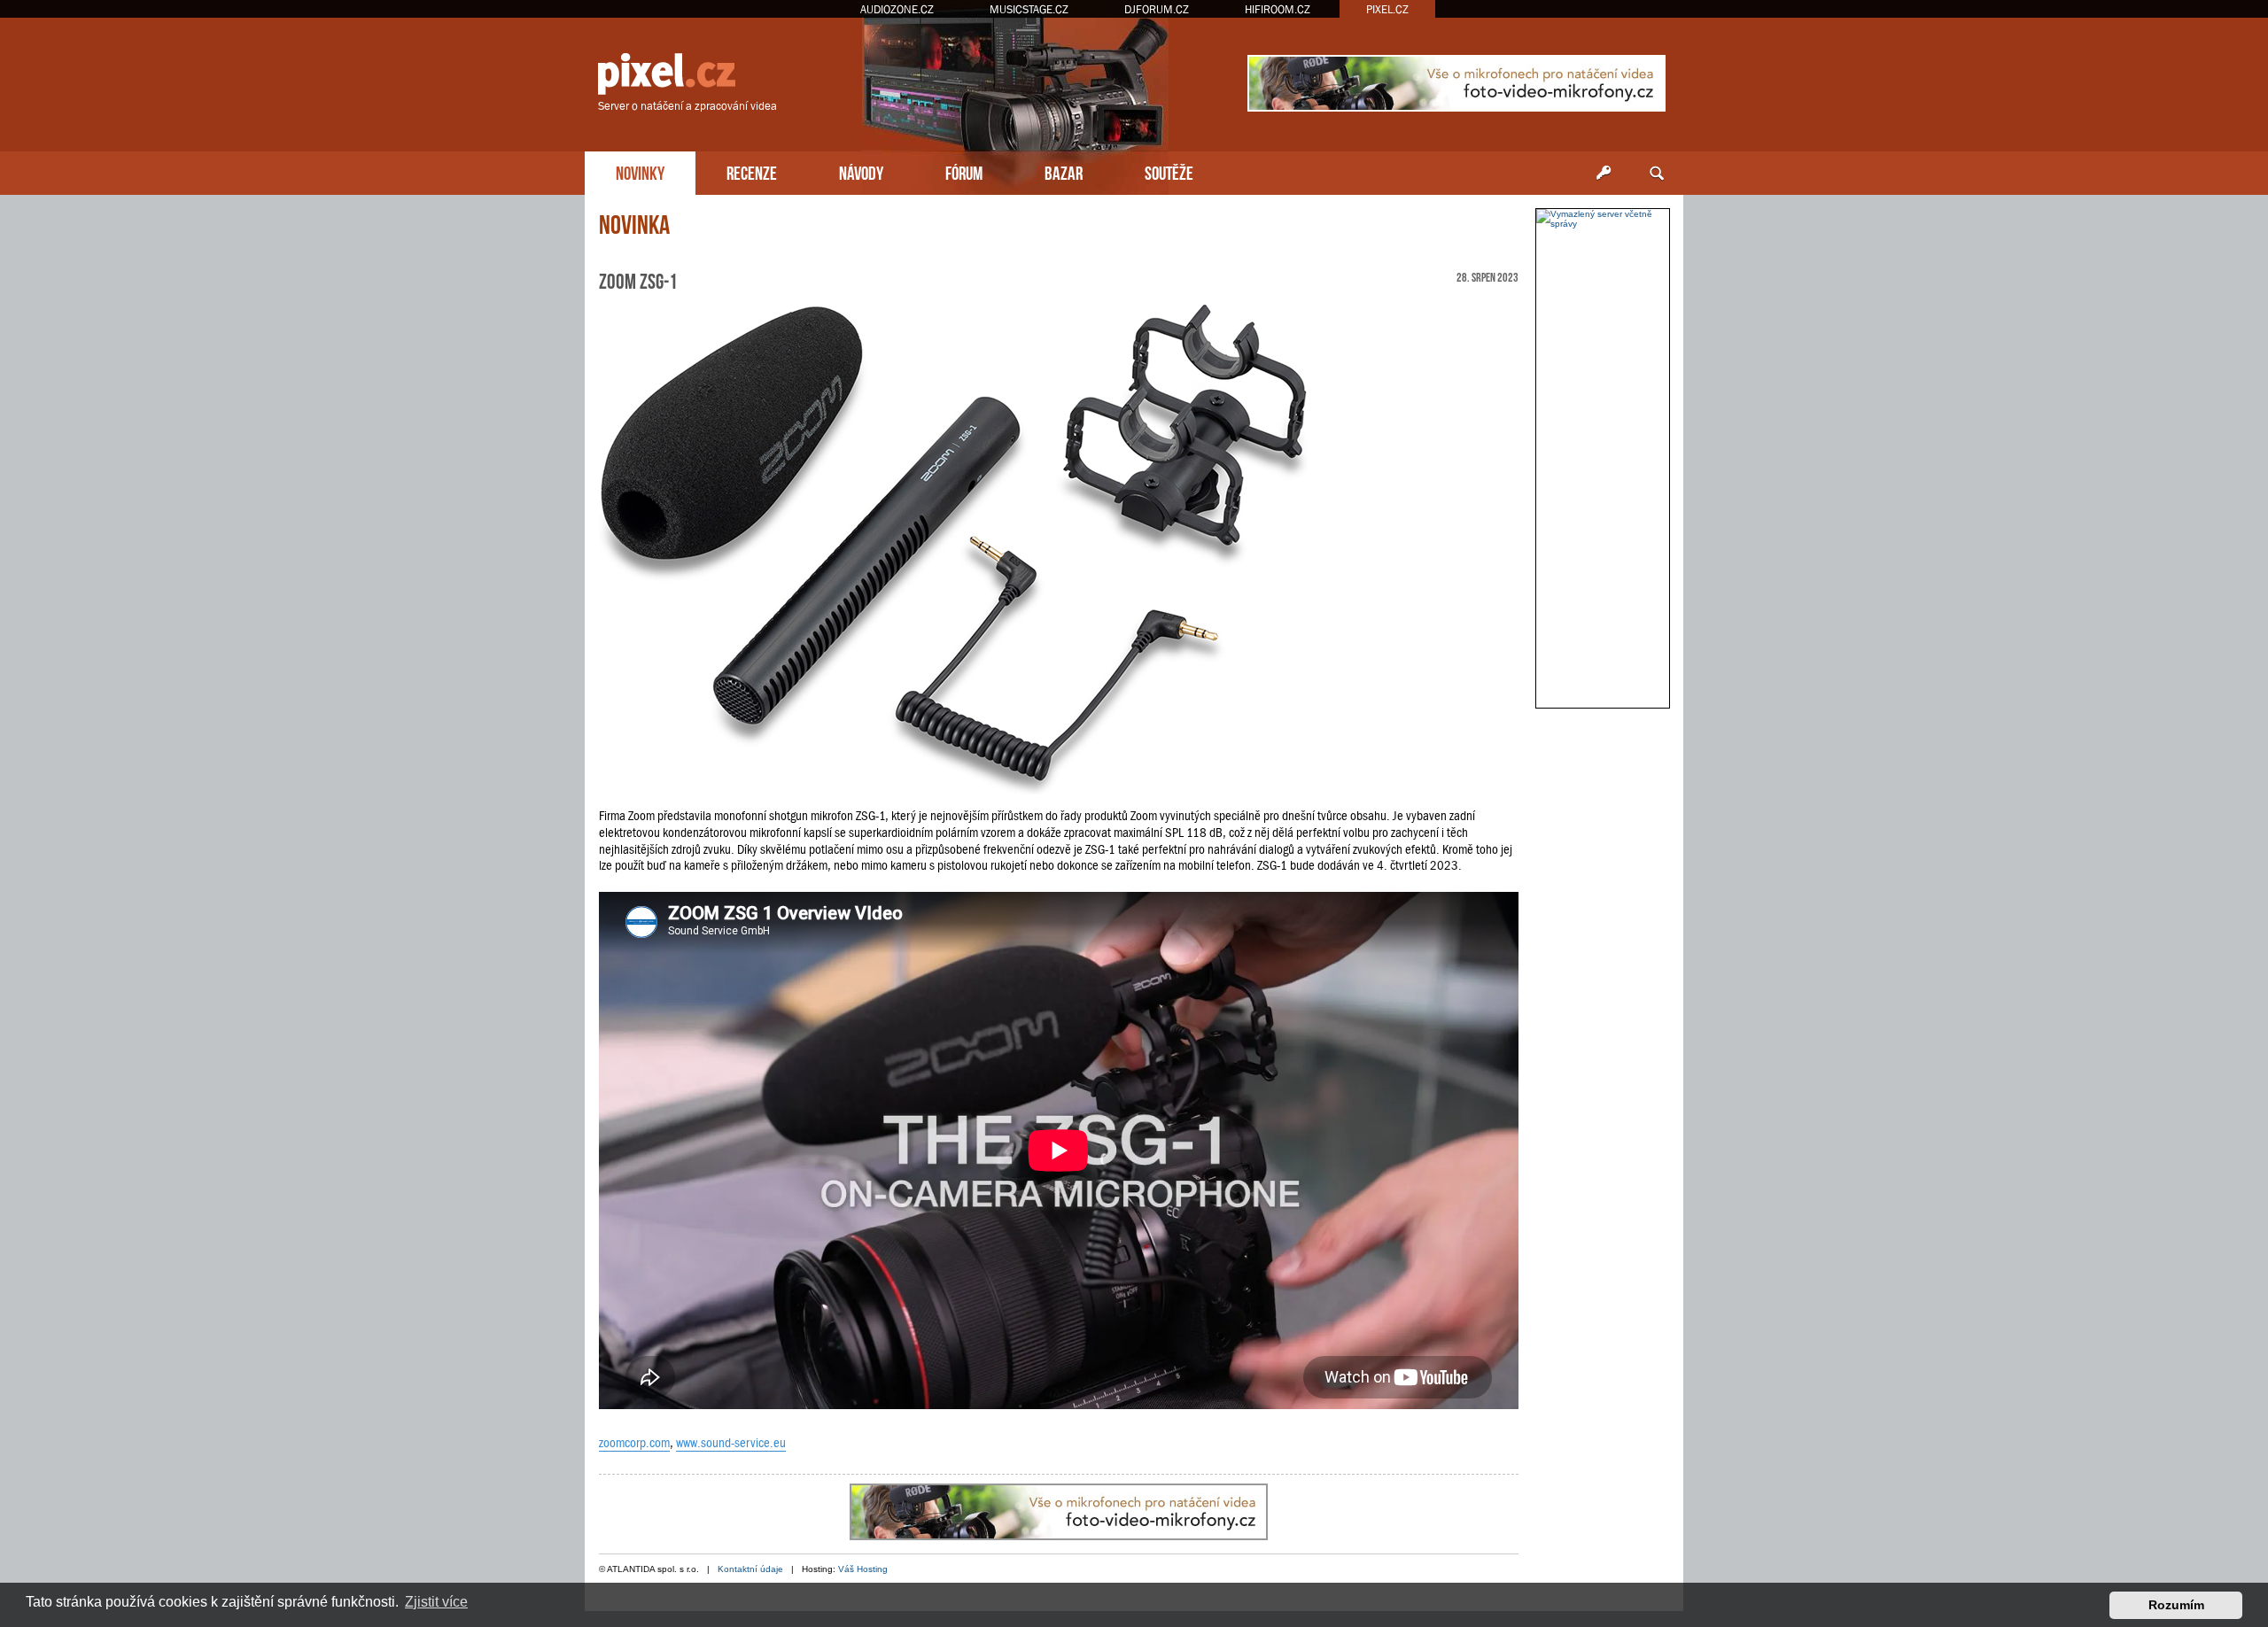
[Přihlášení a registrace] (1604, 174)
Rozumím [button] (2176, 1605)
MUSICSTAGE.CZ (1029, 9)
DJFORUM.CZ (1157, 9)
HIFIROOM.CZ (1278, 9)
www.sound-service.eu (731, 1443)
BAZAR (1064, 171)
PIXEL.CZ (1387, 9)
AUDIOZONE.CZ (897, 9)
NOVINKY (640, 171)
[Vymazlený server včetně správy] (1603, 219)
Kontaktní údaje (750, 1569)
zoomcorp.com (634, 1443)
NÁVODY (861, 171)
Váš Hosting (863, 1569)
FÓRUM (964, 171)
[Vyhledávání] (1657, 174)
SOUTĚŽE (1169, 171)
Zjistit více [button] (436, 1602)
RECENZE (752, 171)
